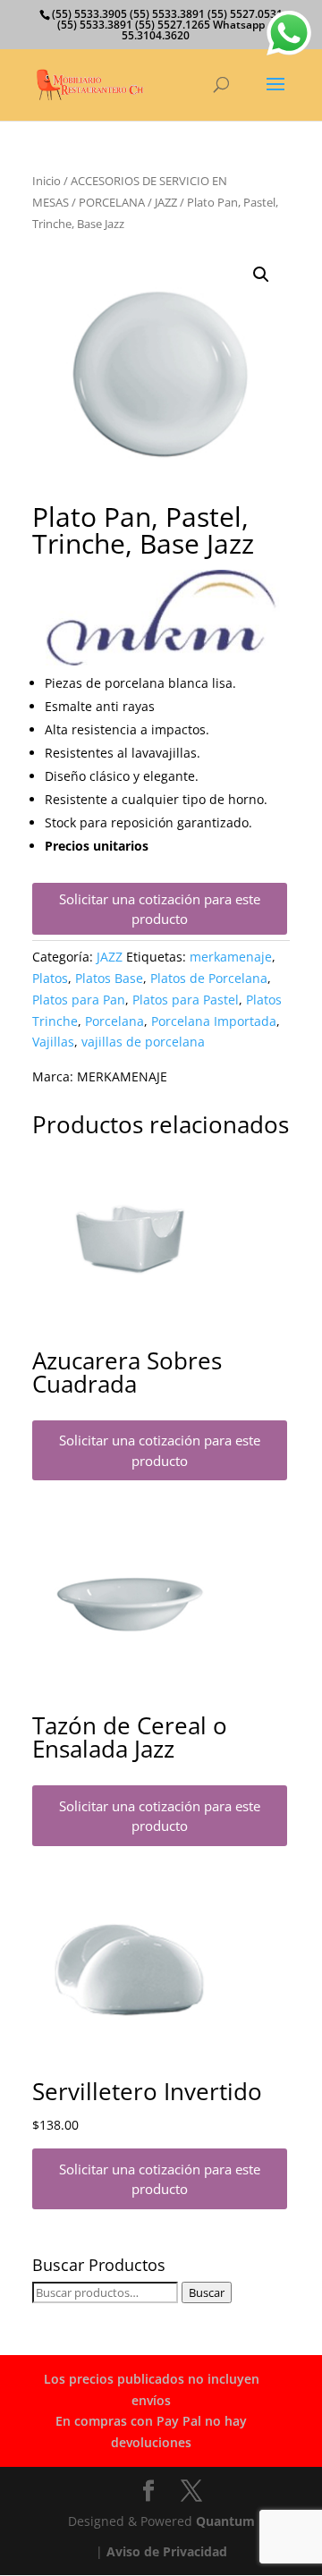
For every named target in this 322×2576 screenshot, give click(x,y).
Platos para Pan (79, 1000)
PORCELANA (112, 202)
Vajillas (53, 1042)
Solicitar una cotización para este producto (160, 909)
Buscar (207, 2292)
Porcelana (114, 1021)
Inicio (47, 181)
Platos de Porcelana (209, 978)
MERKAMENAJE (122, 1076)
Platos (50, 978)
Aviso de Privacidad (167, 2551)
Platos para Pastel (186, 1000)
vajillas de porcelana (143, 1042)
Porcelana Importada (214, 1021)
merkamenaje (231, 957)
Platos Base (109, 978)
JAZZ (166, 202)
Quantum (225, 2521)
